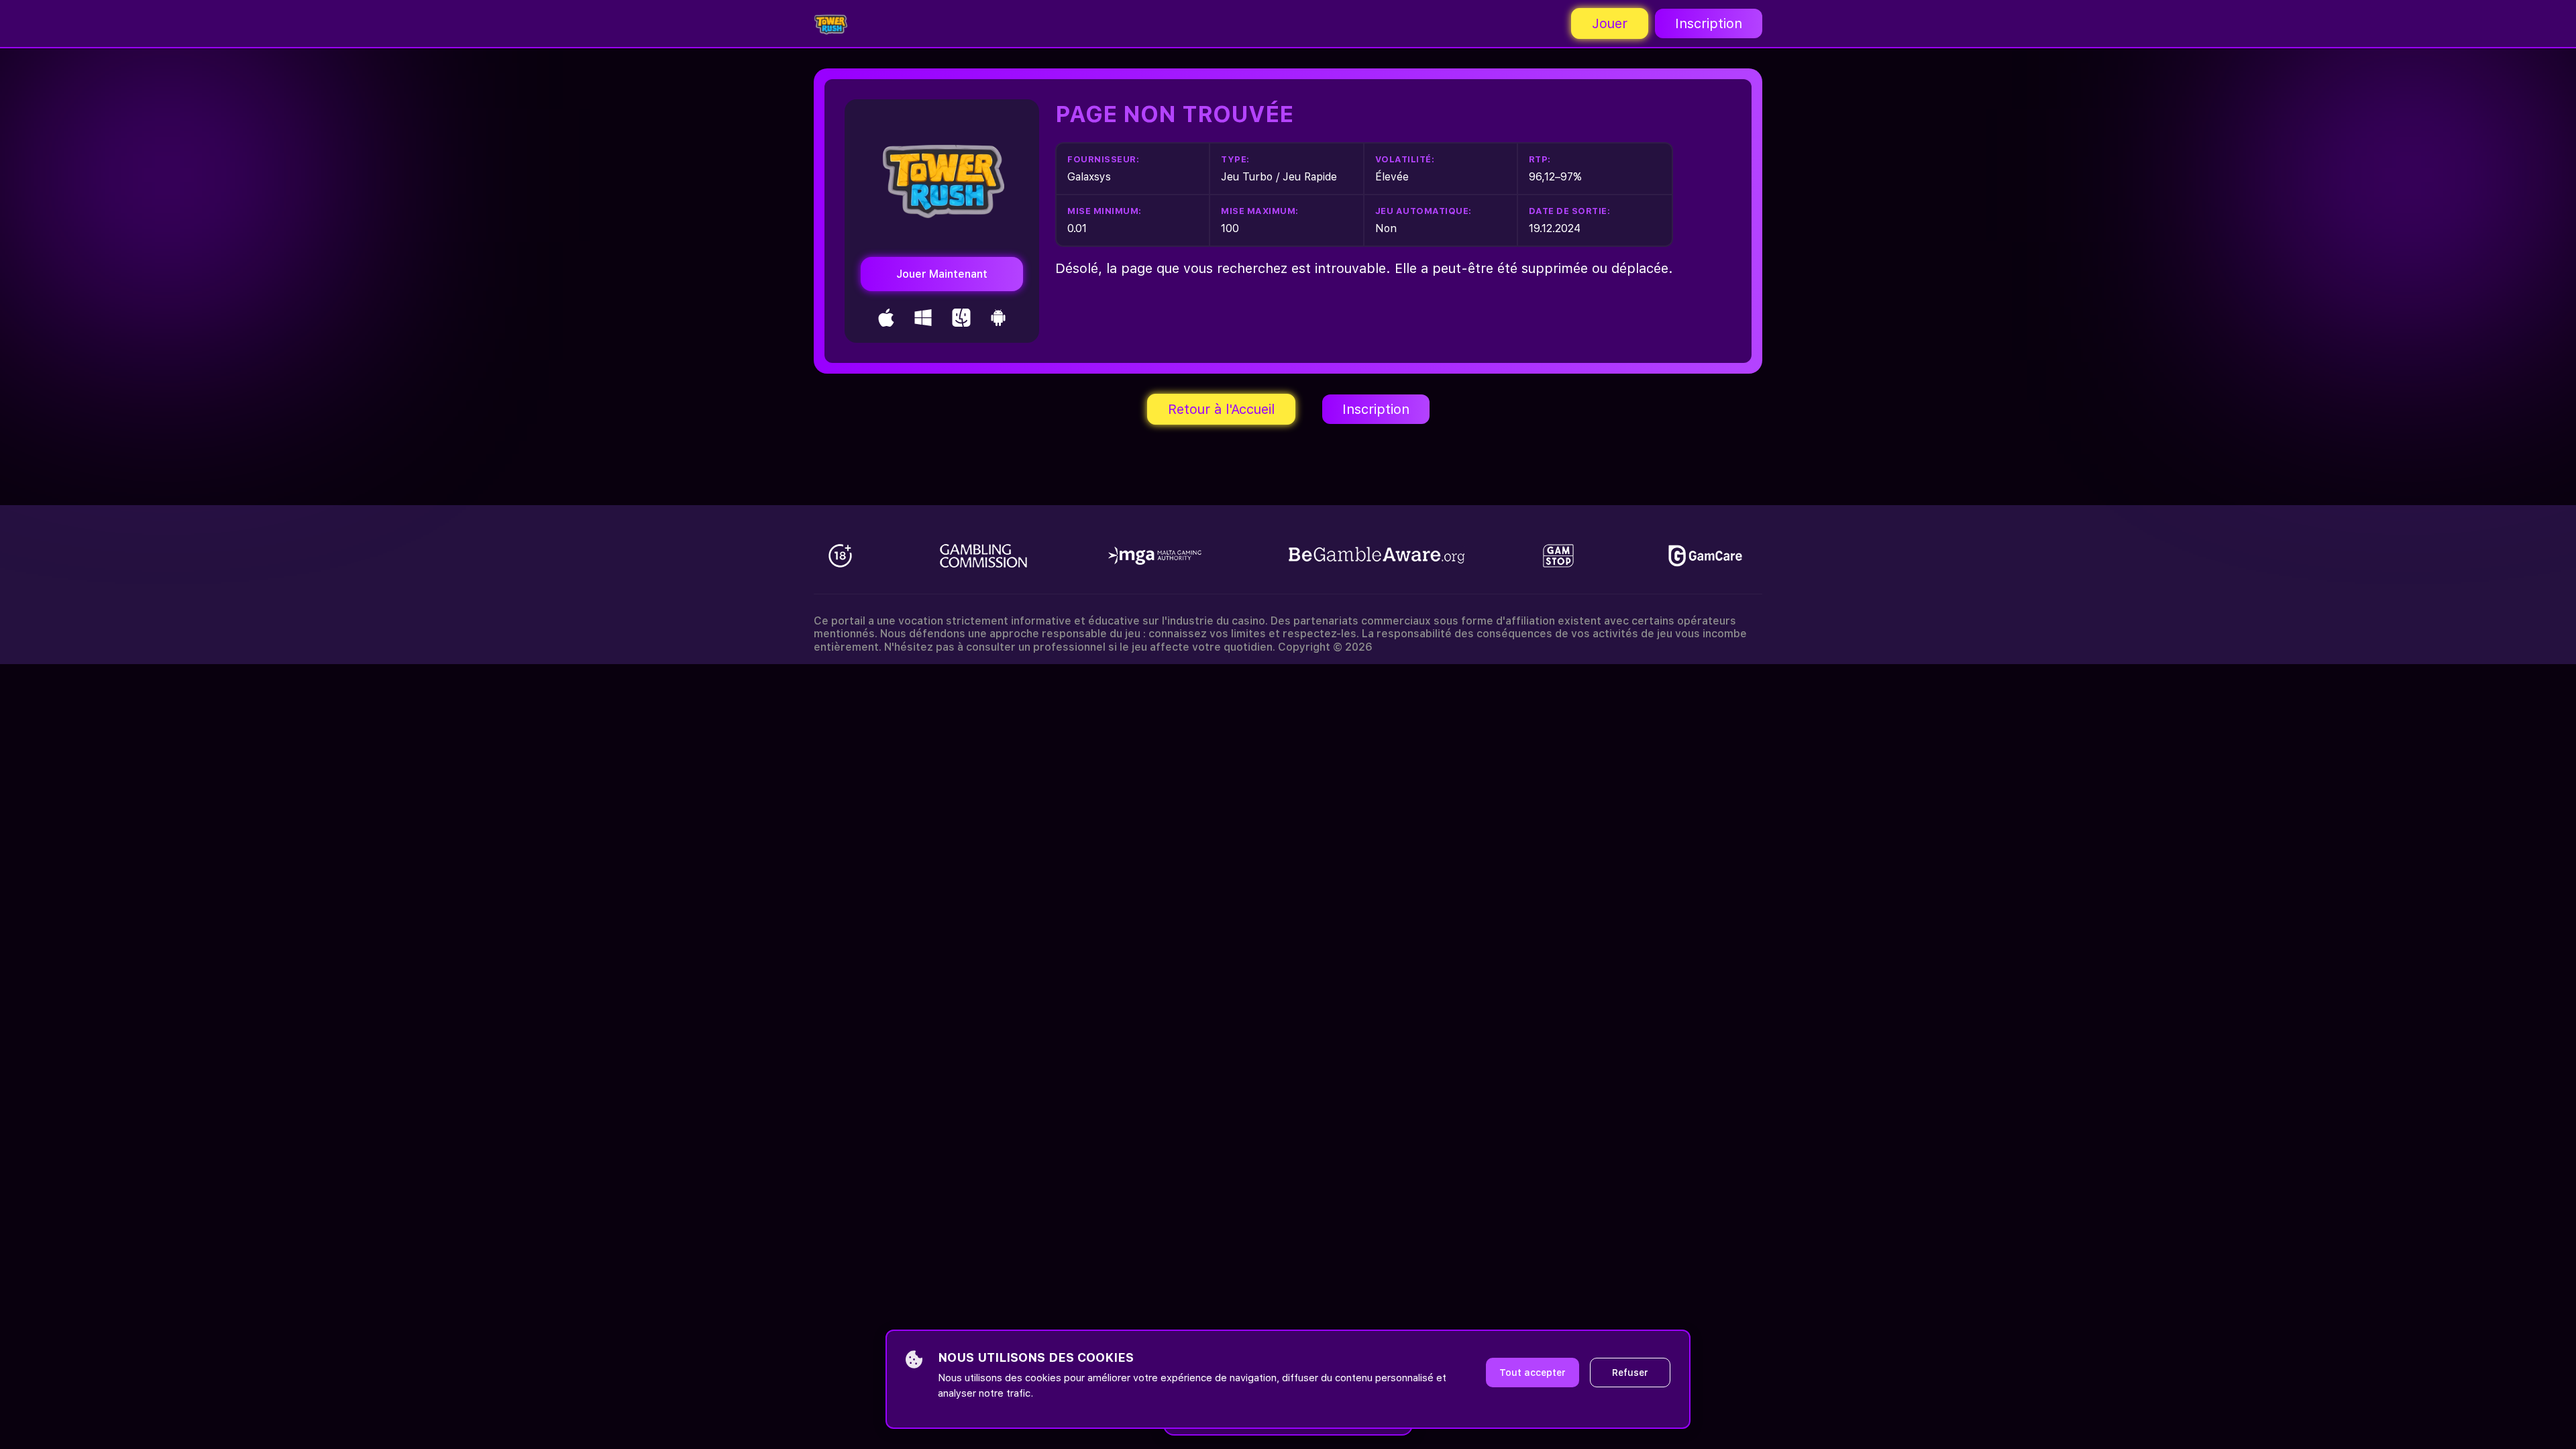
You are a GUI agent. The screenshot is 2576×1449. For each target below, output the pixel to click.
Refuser (1630, 1373)
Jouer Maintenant (942, 274)
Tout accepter (1533, 1373)
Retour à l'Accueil (1221, 409)
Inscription (1709, 23)
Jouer (1610, 23)
